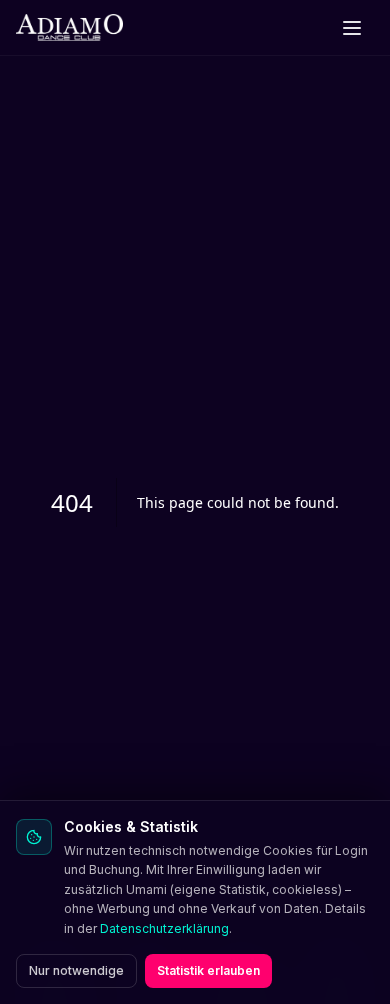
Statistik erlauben (208, 970)
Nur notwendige (76, 970)
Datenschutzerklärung (164, 928)
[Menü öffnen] (352, 28)
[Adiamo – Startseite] (69, 28)
